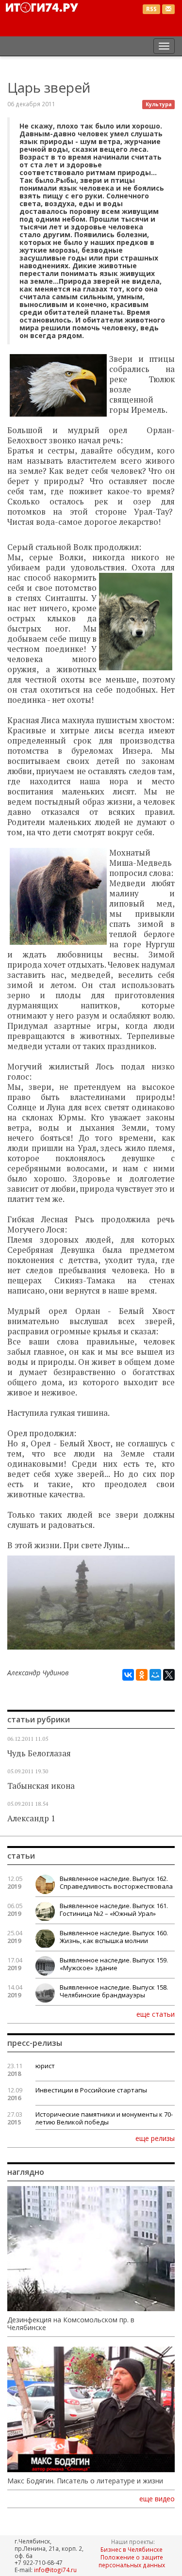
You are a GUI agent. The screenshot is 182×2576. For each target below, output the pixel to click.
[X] (169, 1675)
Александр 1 (31, 1818)
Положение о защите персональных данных (132, 2561)
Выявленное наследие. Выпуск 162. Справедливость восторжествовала (116, 1882)
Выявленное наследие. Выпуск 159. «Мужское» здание (114, 1964)
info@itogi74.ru (55, 2570)
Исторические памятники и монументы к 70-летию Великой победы (104, 2118)
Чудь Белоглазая (39, 1753)
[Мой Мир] (155, 1675)
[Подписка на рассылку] (168, 9)
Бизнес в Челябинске (132, 2549)
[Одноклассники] (142, 1675)
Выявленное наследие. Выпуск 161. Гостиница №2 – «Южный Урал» (114, 1910)
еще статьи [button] (156, 2014)
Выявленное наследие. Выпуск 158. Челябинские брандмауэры (114, 1991)
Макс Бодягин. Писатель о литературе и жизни (85, 2481)
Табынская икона (41, 1786)
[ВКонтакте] (128, 1675)
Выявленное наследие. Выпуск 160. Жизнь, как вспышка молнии (114, 1937)
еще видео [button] (157, 2499)
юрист (45, 2066)
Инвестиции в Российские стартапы (91, 2090)
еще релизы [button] (155, 2138)
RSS (151, 9)
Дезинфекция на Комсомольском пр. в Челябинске (71, 2324)
